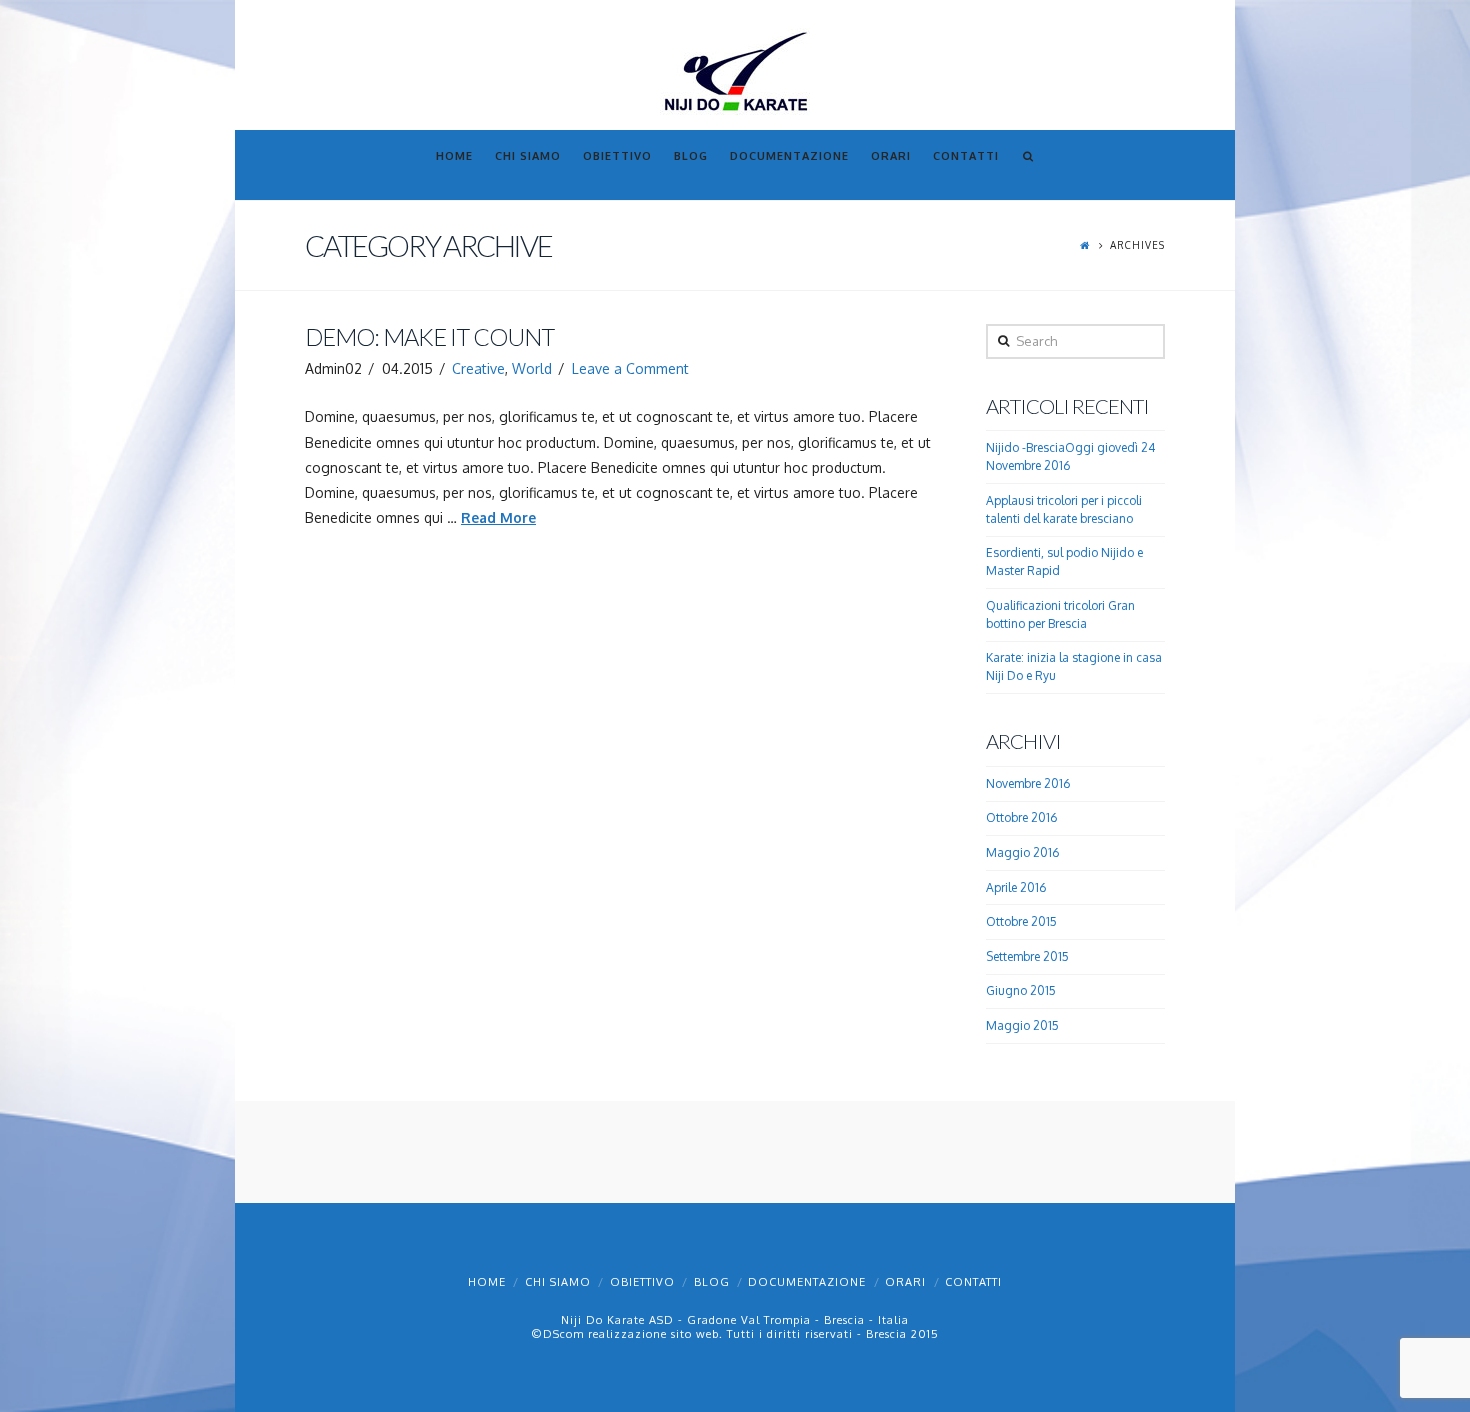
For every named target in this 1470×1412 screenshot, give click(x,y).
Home (487, 1282)
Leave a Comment (630, 368)
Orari (905, 1282)
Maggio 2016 (1022, 852)
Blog (712, 1282)
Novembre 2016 (1028, 783)
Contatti (973, 1282)
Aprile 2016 (1016, 887)
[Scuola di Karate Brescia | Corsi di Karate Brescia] (735, 71)
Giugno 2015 (1021, 990)
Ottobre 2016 (1021, 817)
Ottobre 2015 (1021, 921)
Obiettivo (642, 1282)
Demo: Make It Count (429, 337)
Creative (478, 368)
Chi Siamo (558, 1282)
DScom (563, 1334)
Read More (498, 517)
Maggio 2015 (1022, 1025)
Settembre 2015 (1027, 956)
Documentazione (807, 1282)
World (532, 368)
